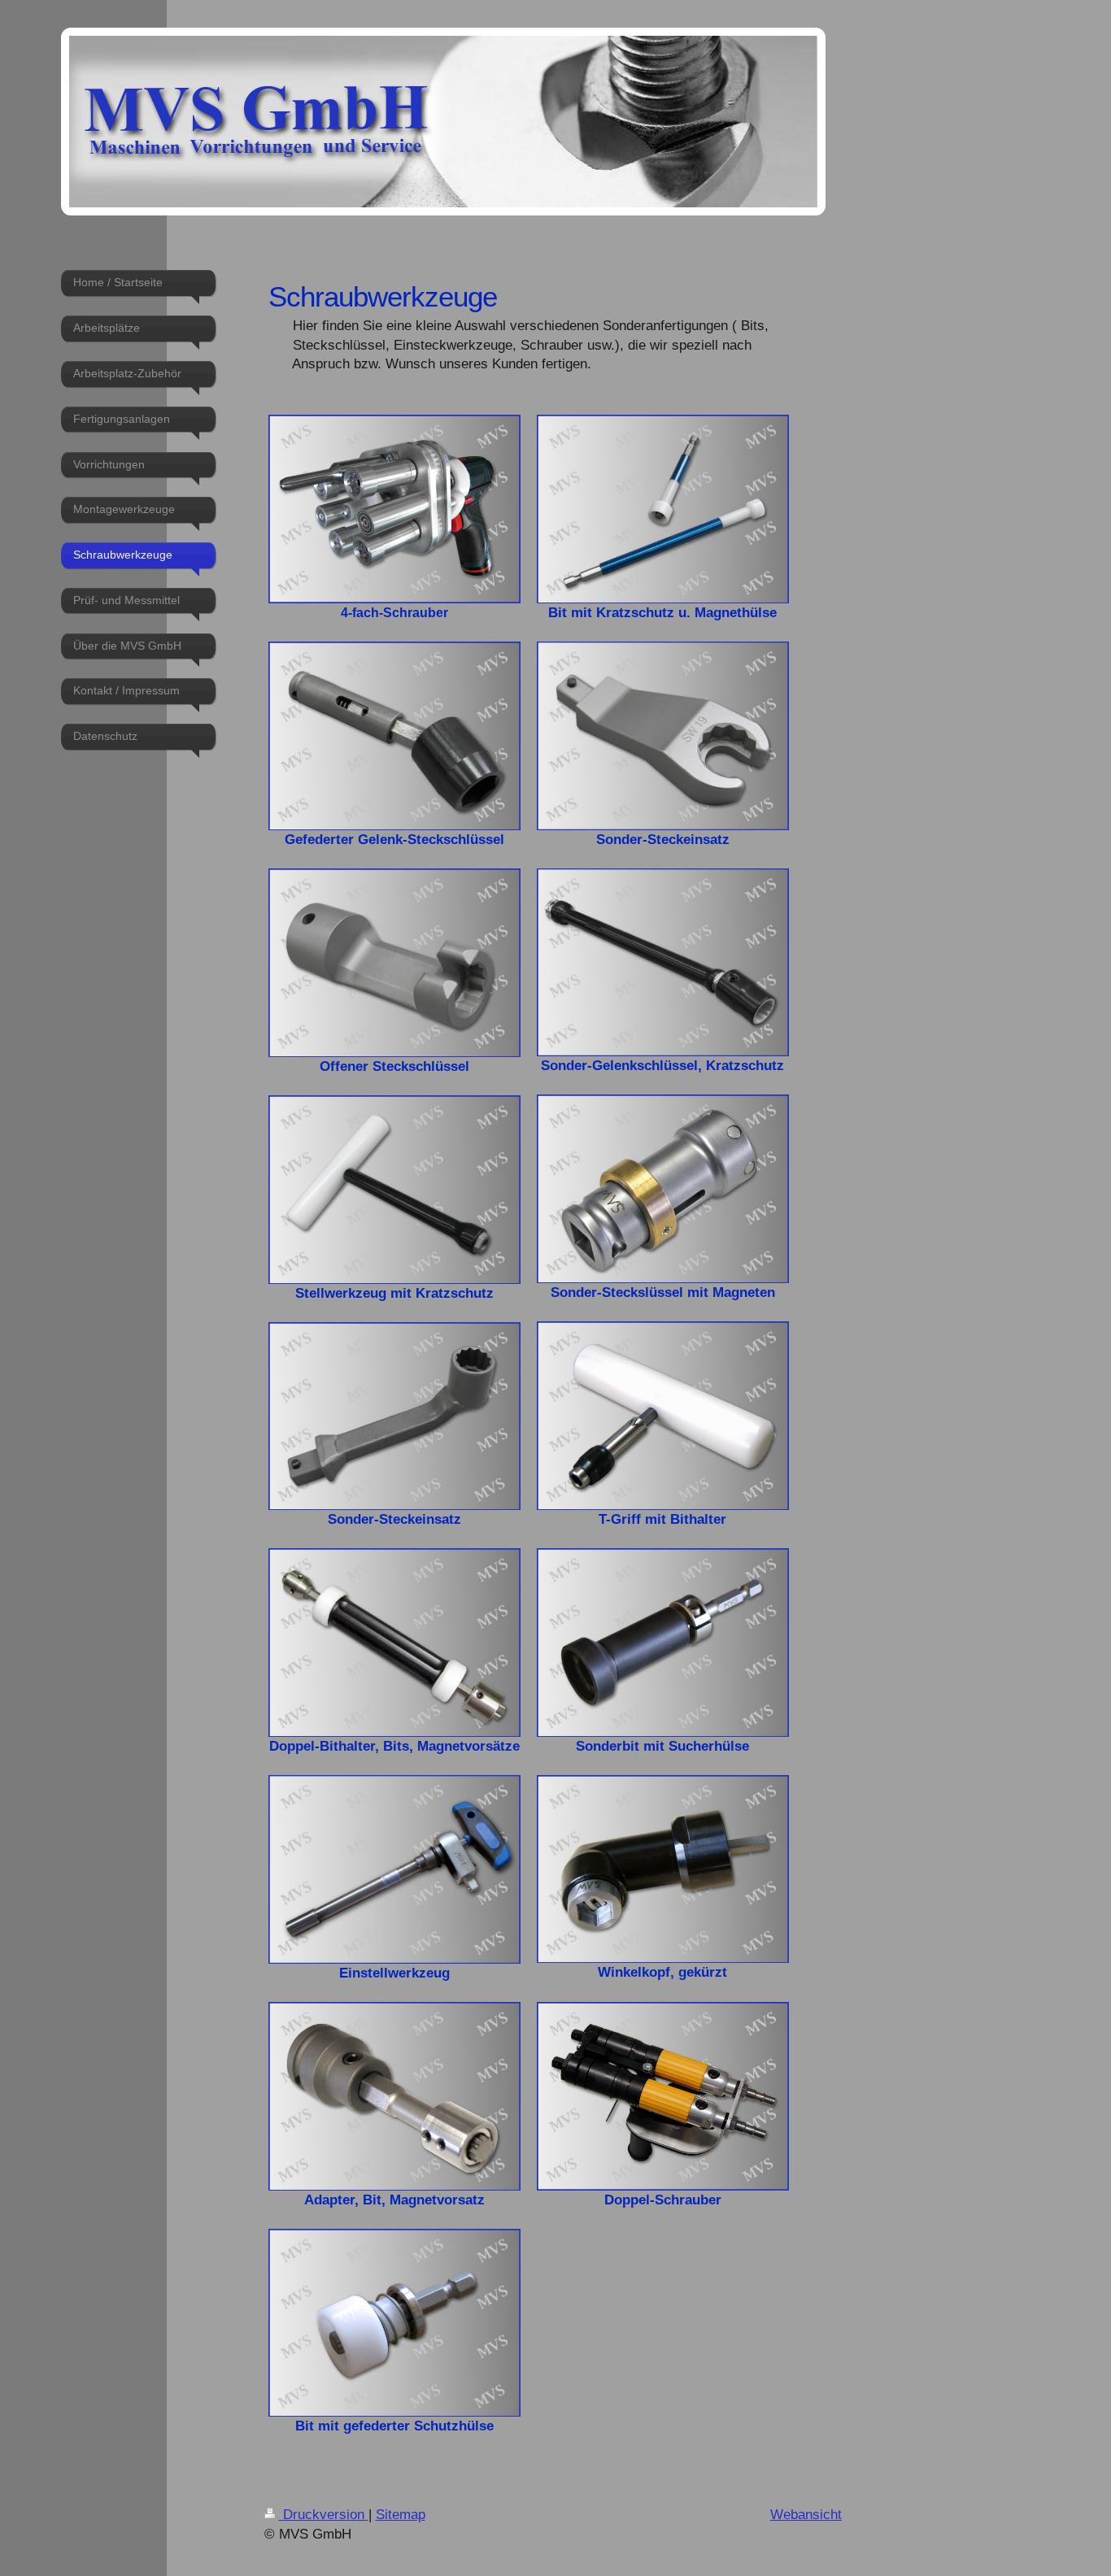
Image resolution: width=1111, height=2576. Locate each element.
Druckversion (324, 2515)
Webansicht (806, 2515)
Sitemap (401, 2515)
